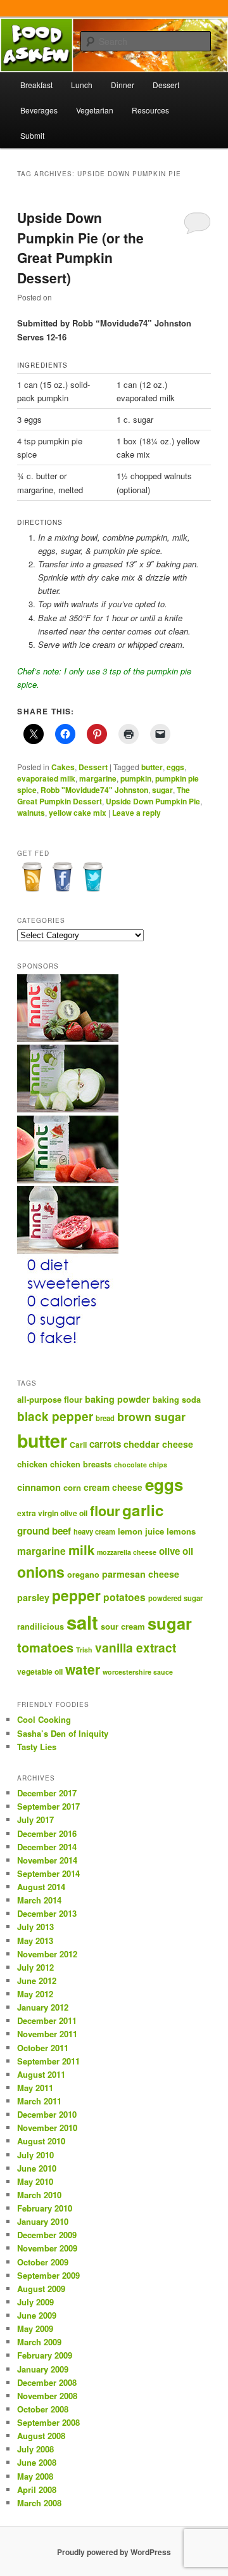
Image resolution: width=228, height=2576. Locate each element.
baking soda (177, 1400)
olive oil (176, 1551)
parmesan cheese (141, 1574)
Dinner (123, 85)
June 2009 (37, 2315)
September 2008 (48, 2422)
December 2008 (47, 2382)
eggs (175, 767)
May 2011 (35, 2088)
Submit (32, 135)
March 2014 (39, 1900)
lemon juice (141, 1531)
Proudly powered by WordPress (114, 2552)
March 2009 (39, 2342)
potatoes (124, 1597)
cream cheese (113, 1487)
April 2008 (37, 2489)
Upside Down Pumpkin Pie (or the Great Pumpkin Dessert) (80, 248)
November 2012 (47, 1954)
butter (152, 767)
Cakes (63, 767)
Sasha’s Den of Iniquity (63, 1733)
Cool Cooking (44, 1719)
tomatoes (45, 1647)
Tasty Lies (37, 1747)
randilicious (41, 1626)
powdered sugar (175, 1598)
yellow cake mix (78, 813)
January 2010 (43, 2221)
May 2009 (35, 2328)
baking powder (117, 1399)
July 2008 (35, 2449)
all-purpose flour (50, 1399)
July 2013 (35, 1927)
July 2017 (35, 1819)
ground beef (44, 1531)
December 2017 (47, 1793)
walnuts (31, 813)
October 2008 (43, 2409)
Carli (78, 1445)
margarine (98, 778)
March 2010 (39, 2195)
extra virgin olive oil (52, 1513)
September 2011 (48, 2061)
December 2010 (47, 2114)
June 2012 (37, 1980)
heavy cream (94, 1531)
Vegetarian (95, 110)
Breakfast (36, 85)
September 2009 (48, 2275)
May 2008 (35, 2476)
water (83, 1669)
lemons (181, 1531)
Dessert (166, 85)
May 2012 (35, 1994)
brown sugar (151, 1417)
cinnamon (39, 1487)
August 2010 (41, 2141)
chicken (32, 1464)
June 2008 (37, 2462)
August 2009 (41, 2289)
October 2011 (43, 2048)
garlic (143, 1510)
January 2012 (43, 2007)
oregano (83, 1575)
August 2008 (41, 2436)
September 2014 (48, 1873)
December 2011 (47, 2020)
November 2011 (47, 2034)
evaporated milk (46, 778)
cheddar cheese (158, 1444)
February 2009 (45, 2355)
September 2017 (48, 1806)
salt (82, 1622)
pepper (76, 1595)
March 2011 (39, 2101)
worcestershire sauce (138, 1672)
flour (105, 1511)
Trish (84, 1650)
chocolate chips (141, 1465)
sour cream (123, 1626)
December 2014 (47, 1847)
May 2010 (35, 2181)
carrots (105, 1444)
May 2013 (35, 1941)
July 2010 (35, 2155)
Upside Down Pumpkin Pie (153, 801)
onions (41, 1572)
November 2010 (47, 2128)
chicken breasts (81, 1464)
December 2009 (47, 2235)
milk (81, 1549)
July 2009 (35, 2302)
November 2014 (47, 1860)
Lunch (82, 85)
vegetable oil (40, 1671)
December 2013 (47, 1913)
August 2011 (41, 2074)
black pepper (55, 1416)
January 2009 (43, 2369)
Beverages (39, 110)
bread (105, 1418)
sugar (162, 790)
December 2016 (47, 1833)
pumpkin (136, 778)
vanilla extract (136, 1647)
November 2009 (47, 2248)
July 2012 (35, 1967)
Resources (150, 110)
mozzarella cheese (127, 1552)
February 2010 (45, 2208)
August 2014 (41, 1887)
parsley (33, 1597)
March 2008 (39, 2503)
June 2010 (37, 2168)
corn (72, 1487)
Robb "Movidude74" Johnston (94, 790)
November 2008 (47, 2396)
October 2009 (43, 2262)
